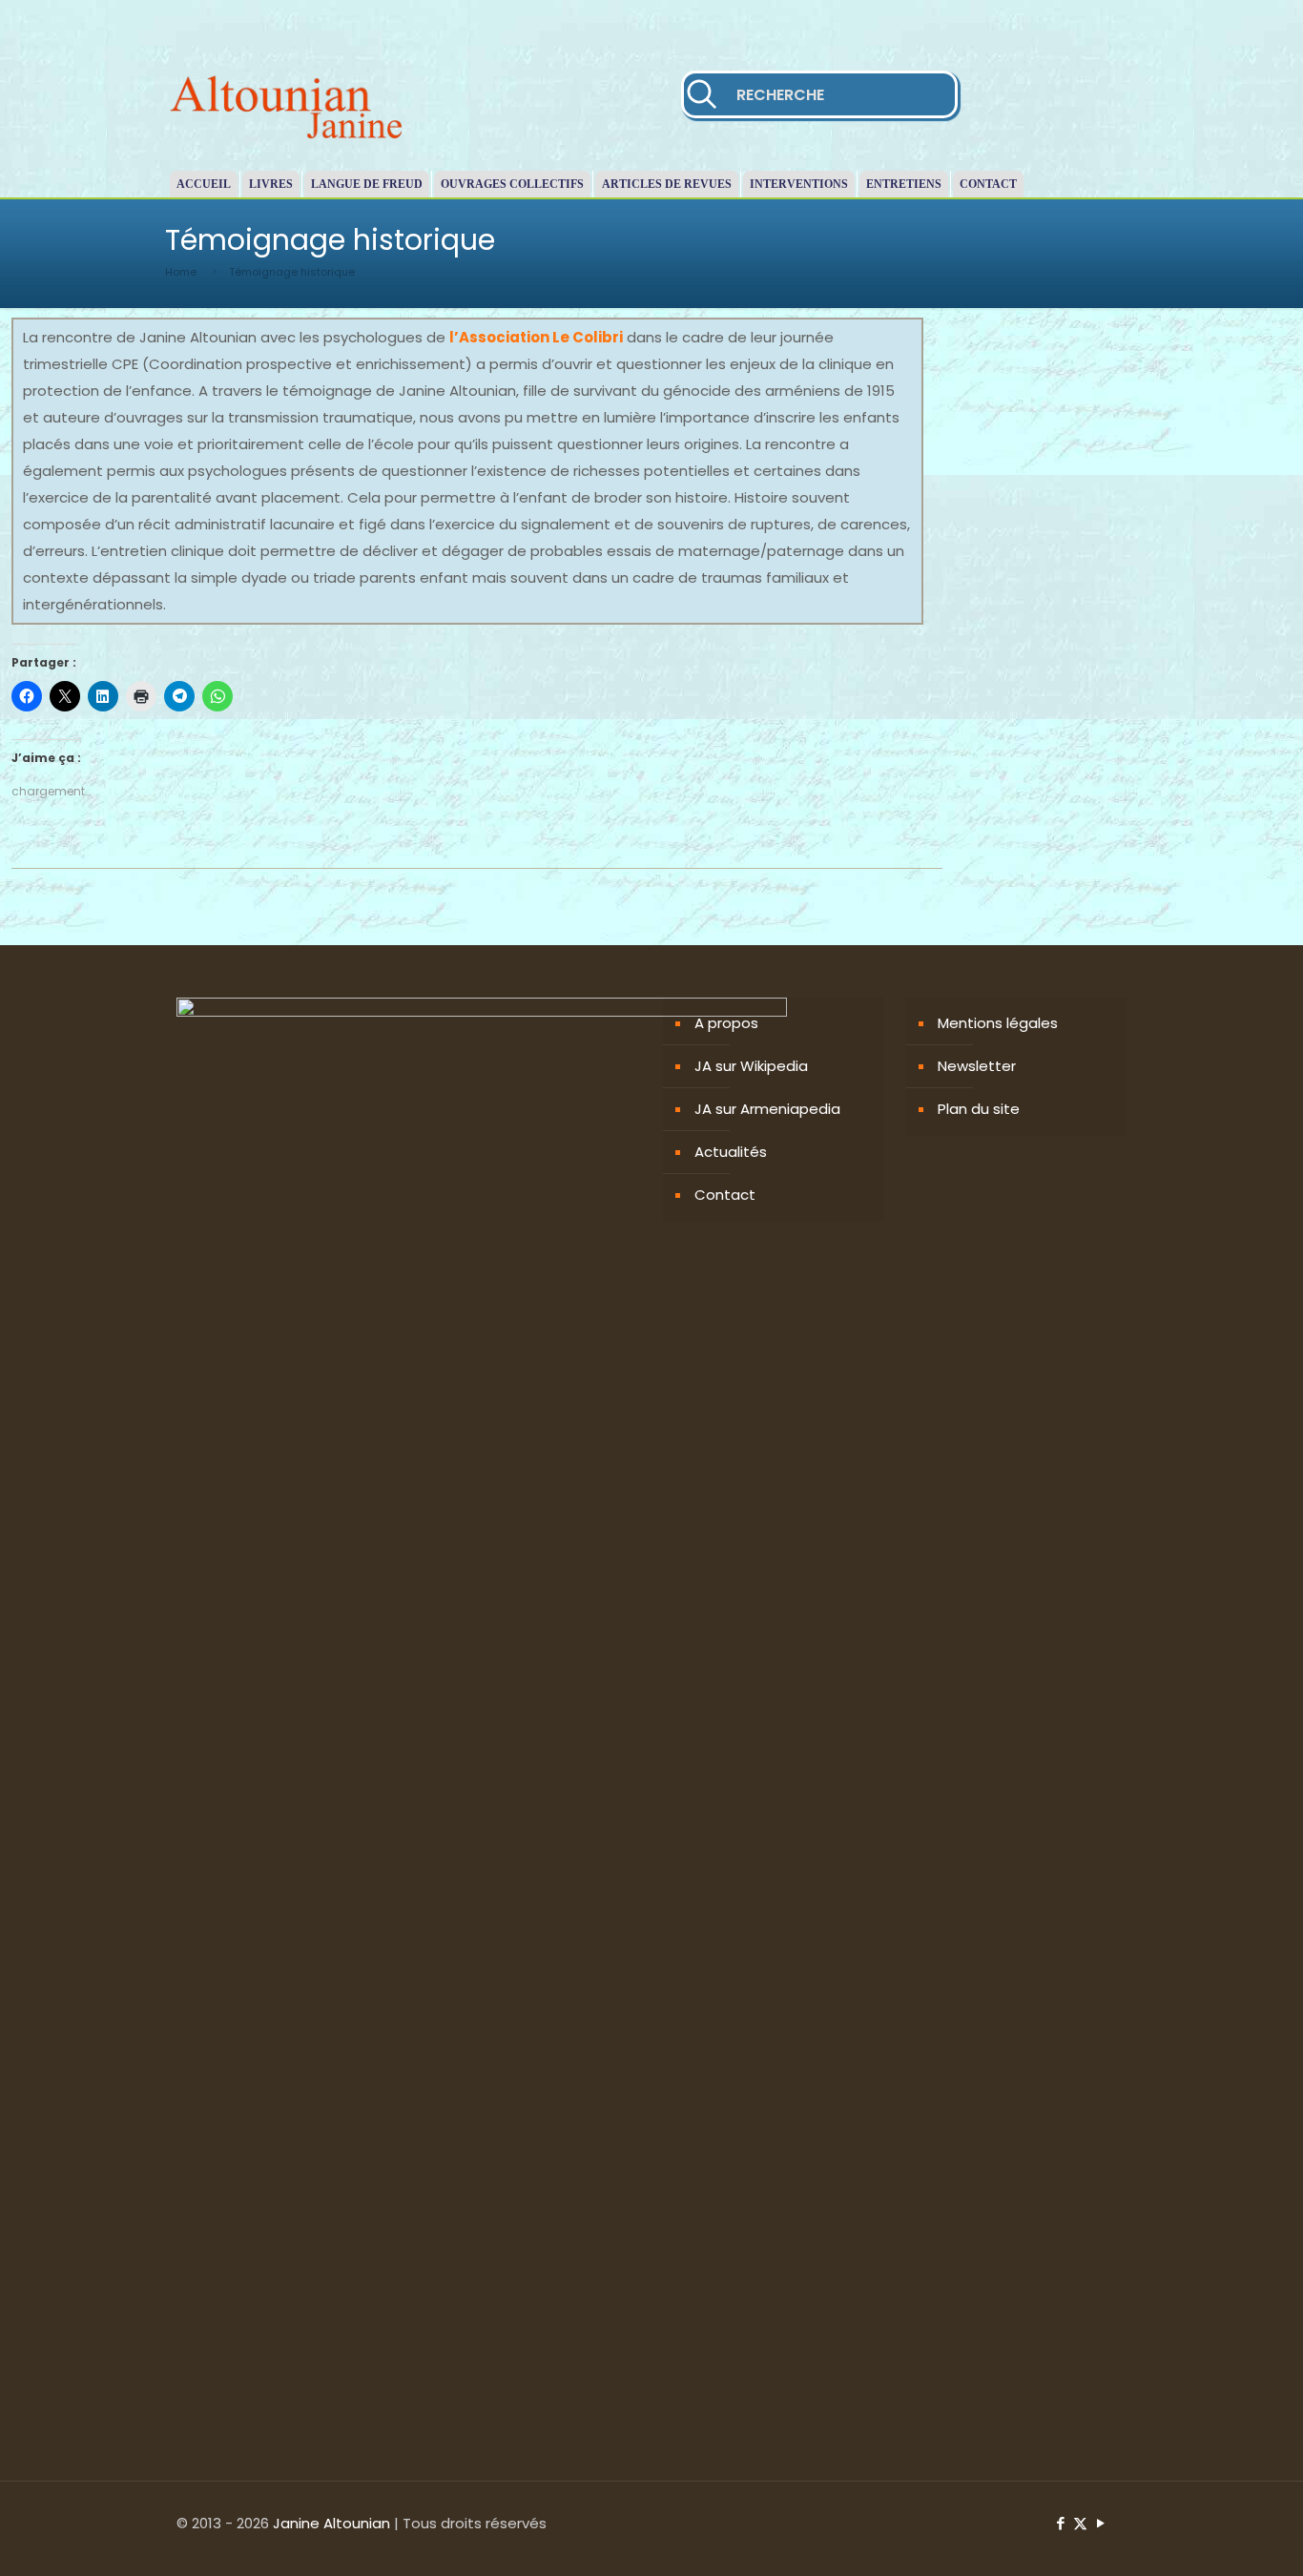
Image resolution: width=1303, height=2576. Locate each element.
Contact (725, 1195)
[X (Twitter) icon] (1080, 2523)
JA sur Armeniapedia (767, 1109)
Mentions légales (998, 1023)
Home (181, 272)
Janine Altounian (331, 2523)
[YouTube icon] (1100, 2523)
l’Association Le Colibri (536, 337)
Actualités (731, 1152)
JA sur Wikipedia (751, 1066)
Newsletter (977, 1066)
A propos (726, 1023)
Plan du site (979, 1109)
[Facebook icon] (1060, 2523)
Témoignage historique (292, 272)
